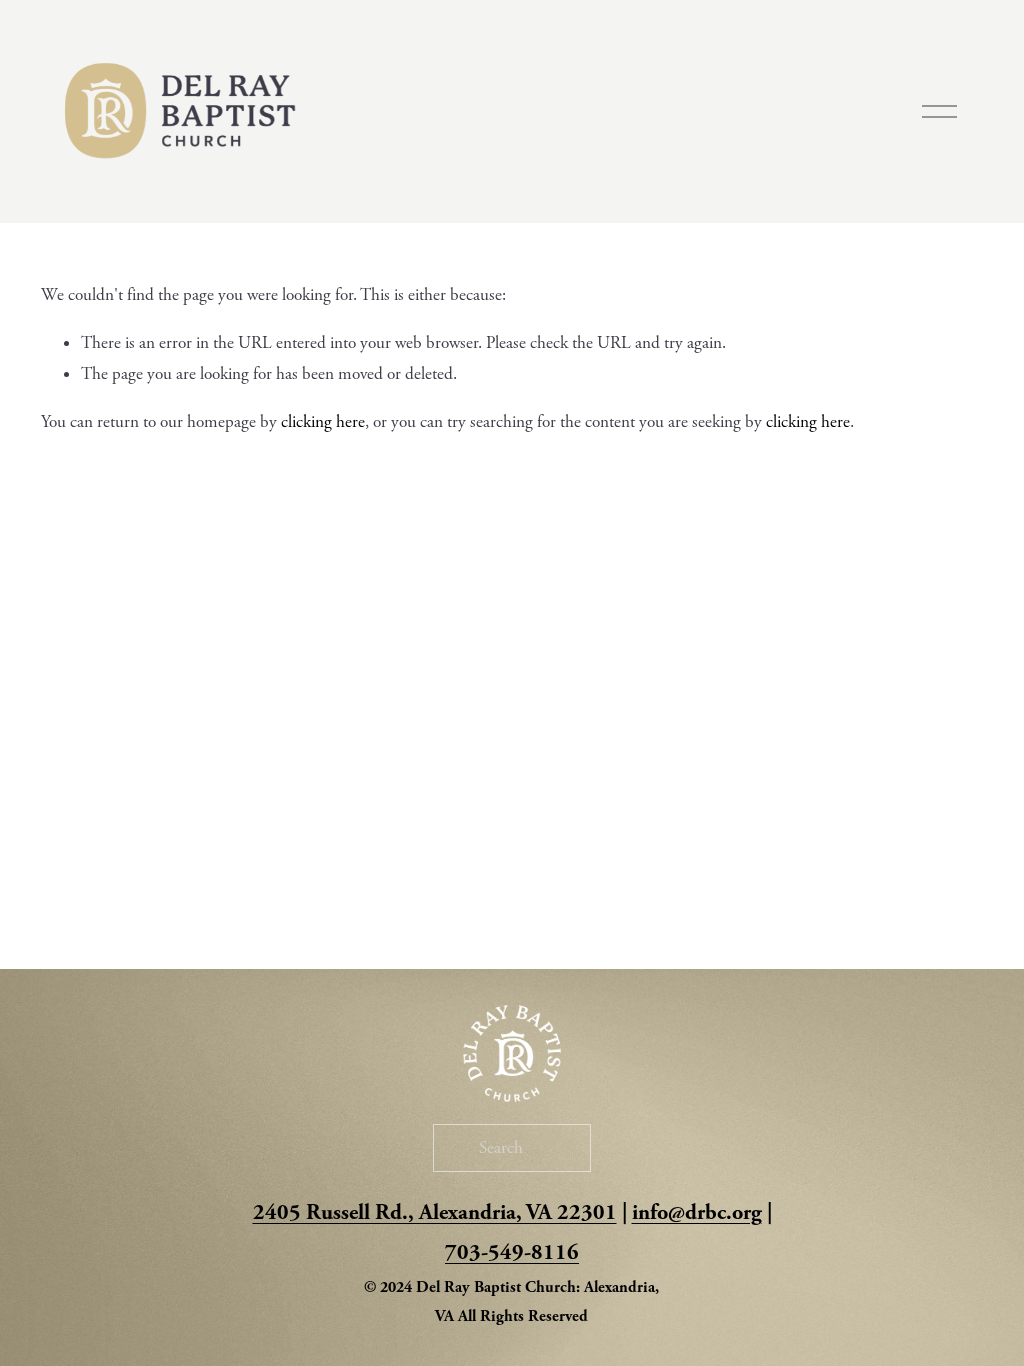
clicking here (323, 422)
